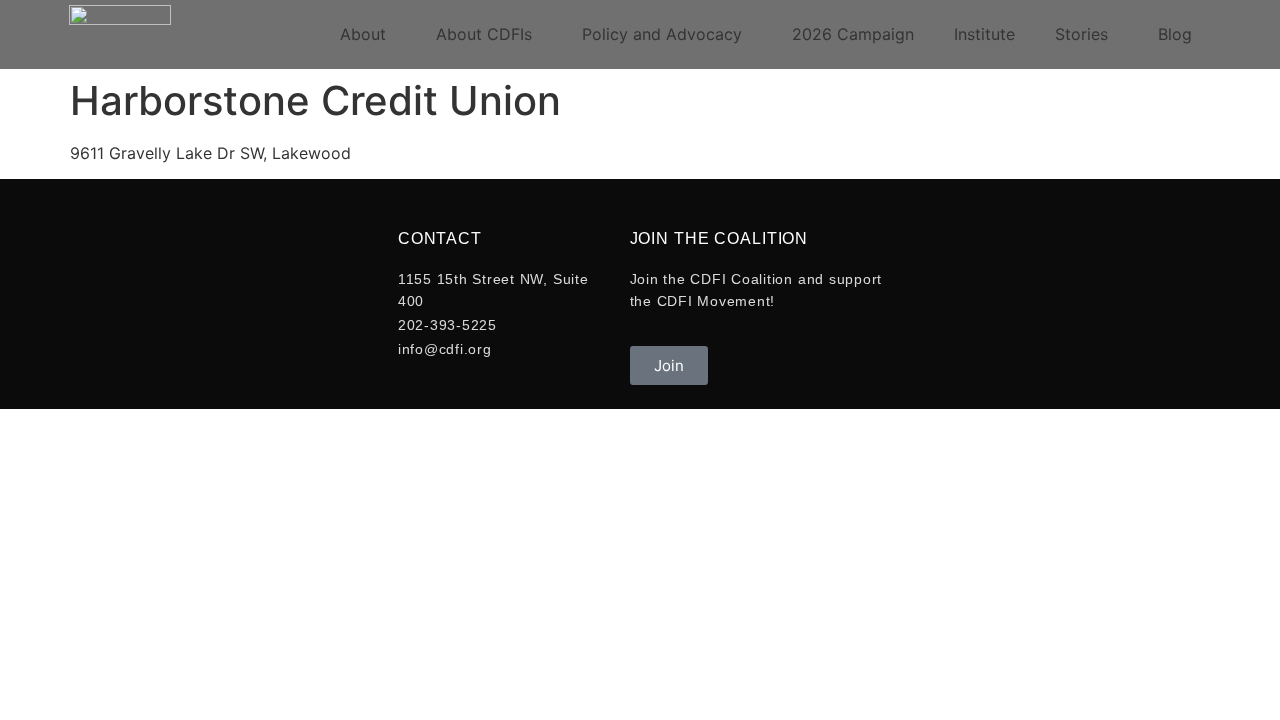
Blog (1175, 34)
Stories (1081, 34)
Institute (984, 34)
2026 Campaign (853, 34)
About (363, 34)
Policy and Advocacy (662, 34)
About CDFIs (484, 34)
